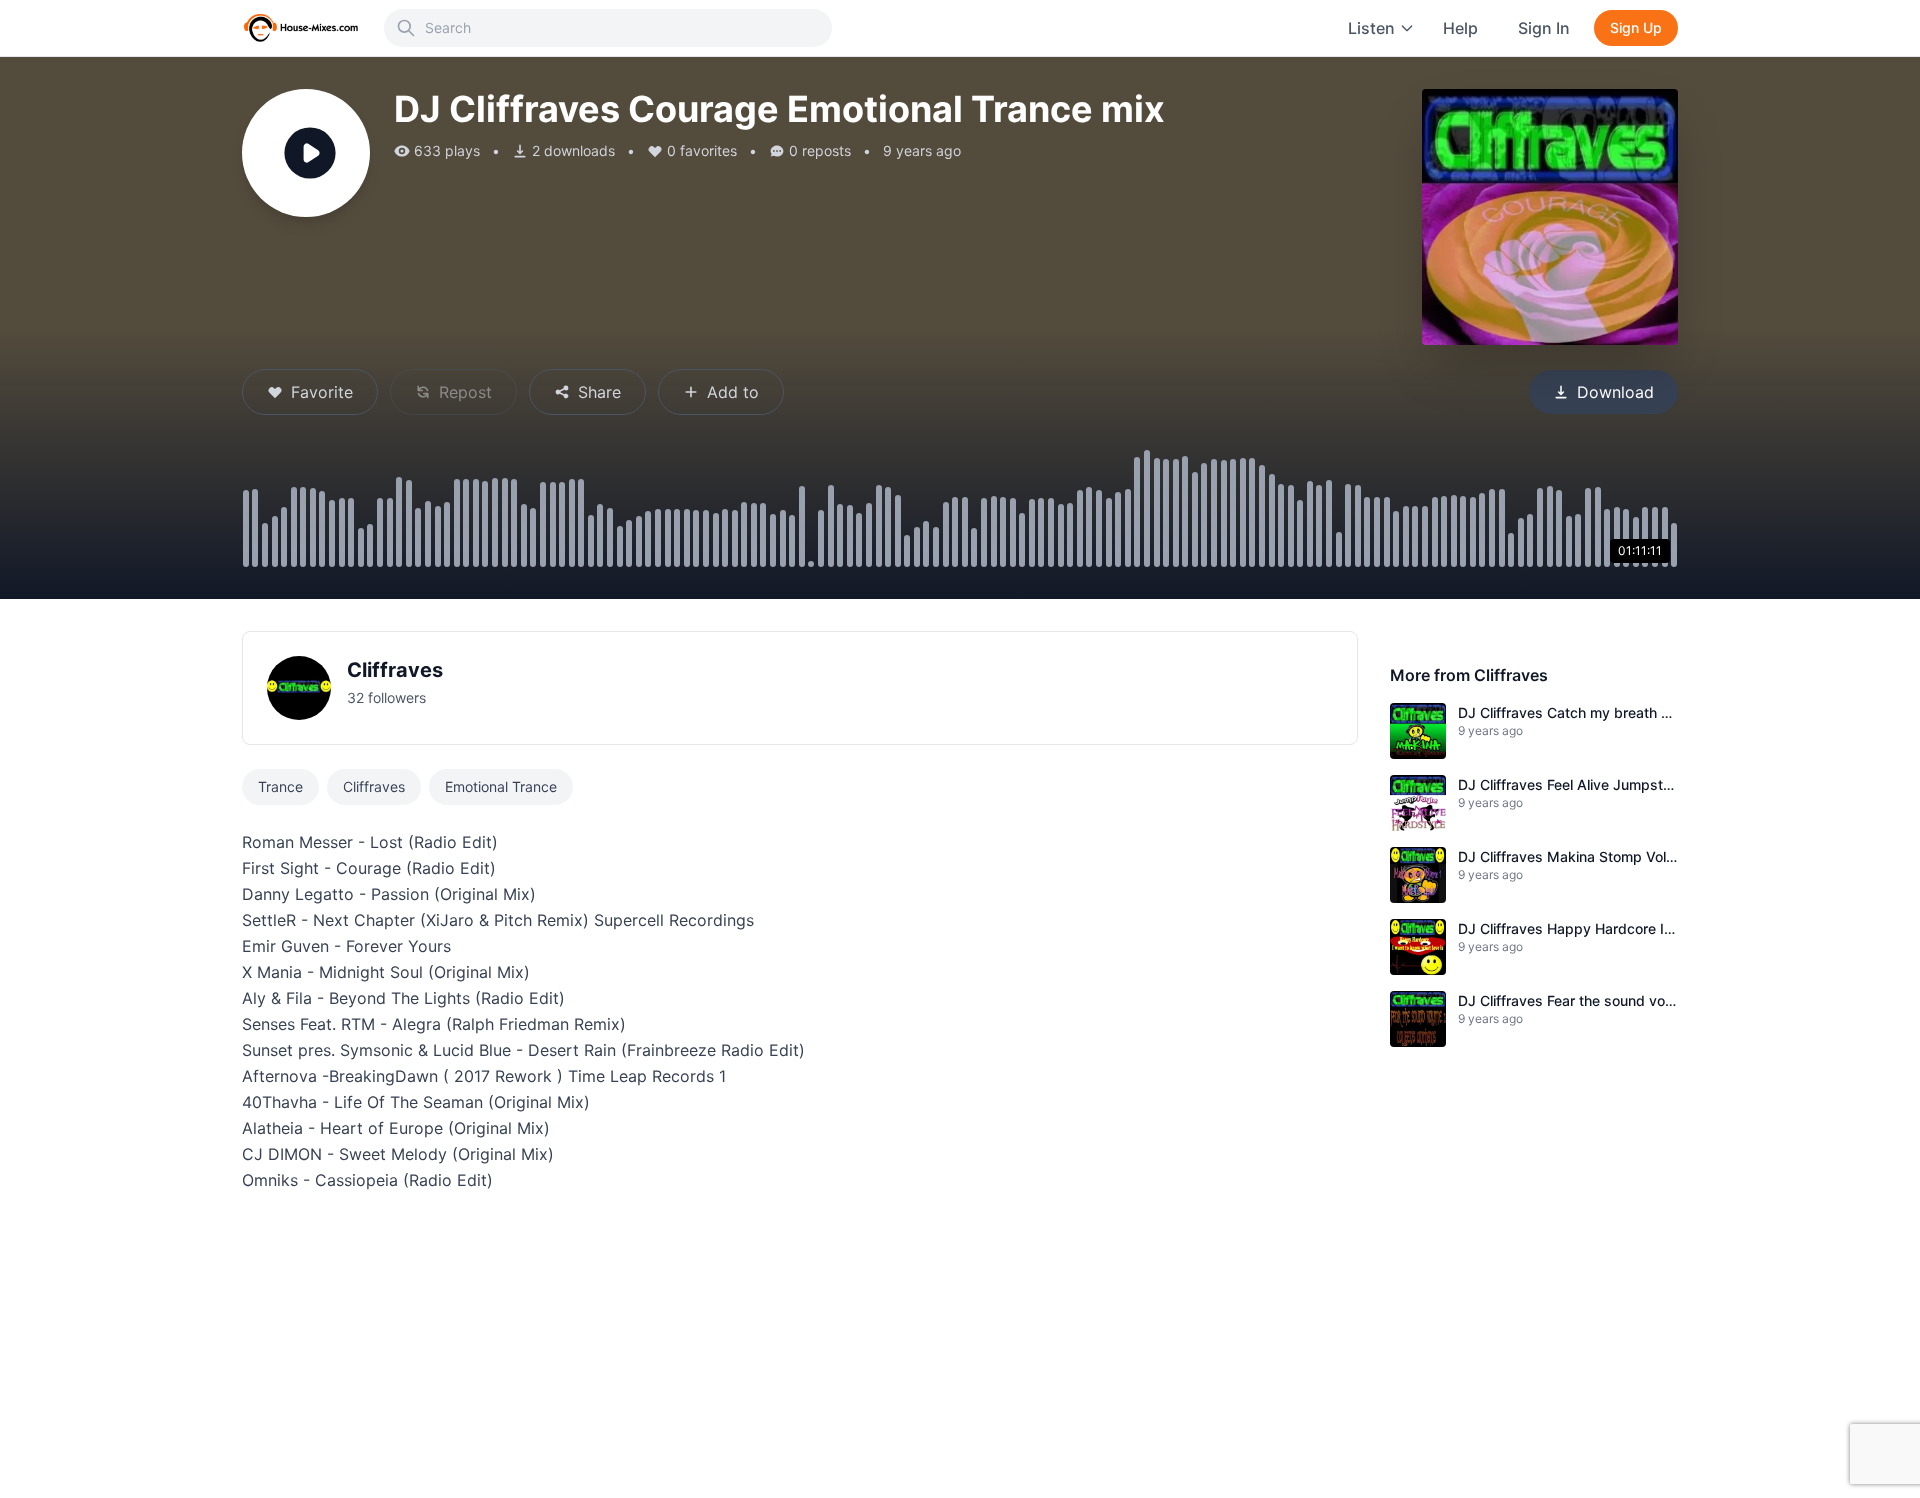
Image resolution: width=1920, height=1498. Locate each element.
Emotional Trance (501, 786)
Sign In (1544, 28)
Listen (1371, 28)
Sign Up (1636, 27)
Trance (280, 786)
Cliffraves (395, 670)
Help (1460, 28)
